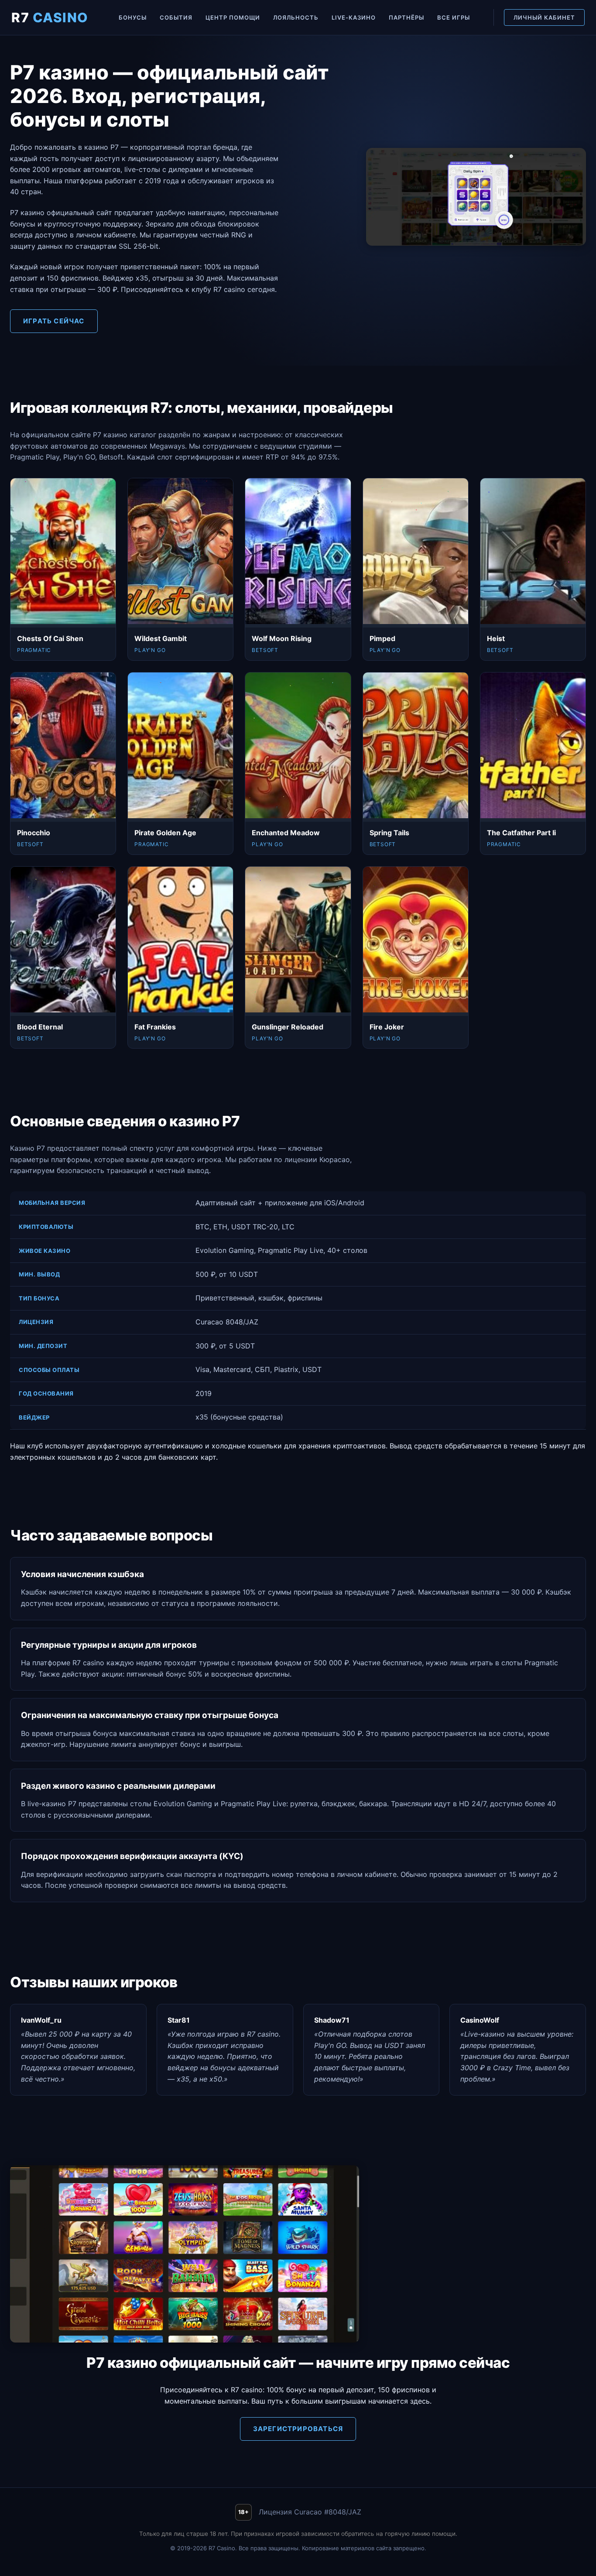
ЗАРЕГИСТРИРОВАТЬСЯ (298, 2429)
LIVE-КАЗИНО (354, 17)
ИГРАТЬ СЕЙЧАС (54, 321)
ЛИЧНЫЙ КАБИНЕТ (544, 17)
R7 (50, 17)
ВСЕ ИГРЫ (454, 17)
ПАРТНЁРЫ (406, 17)
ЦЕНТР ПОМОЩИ (233, 17)
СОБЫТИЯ (176, 17)
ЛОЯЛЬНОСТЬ (296, 17)
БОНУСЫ (133, 17)
